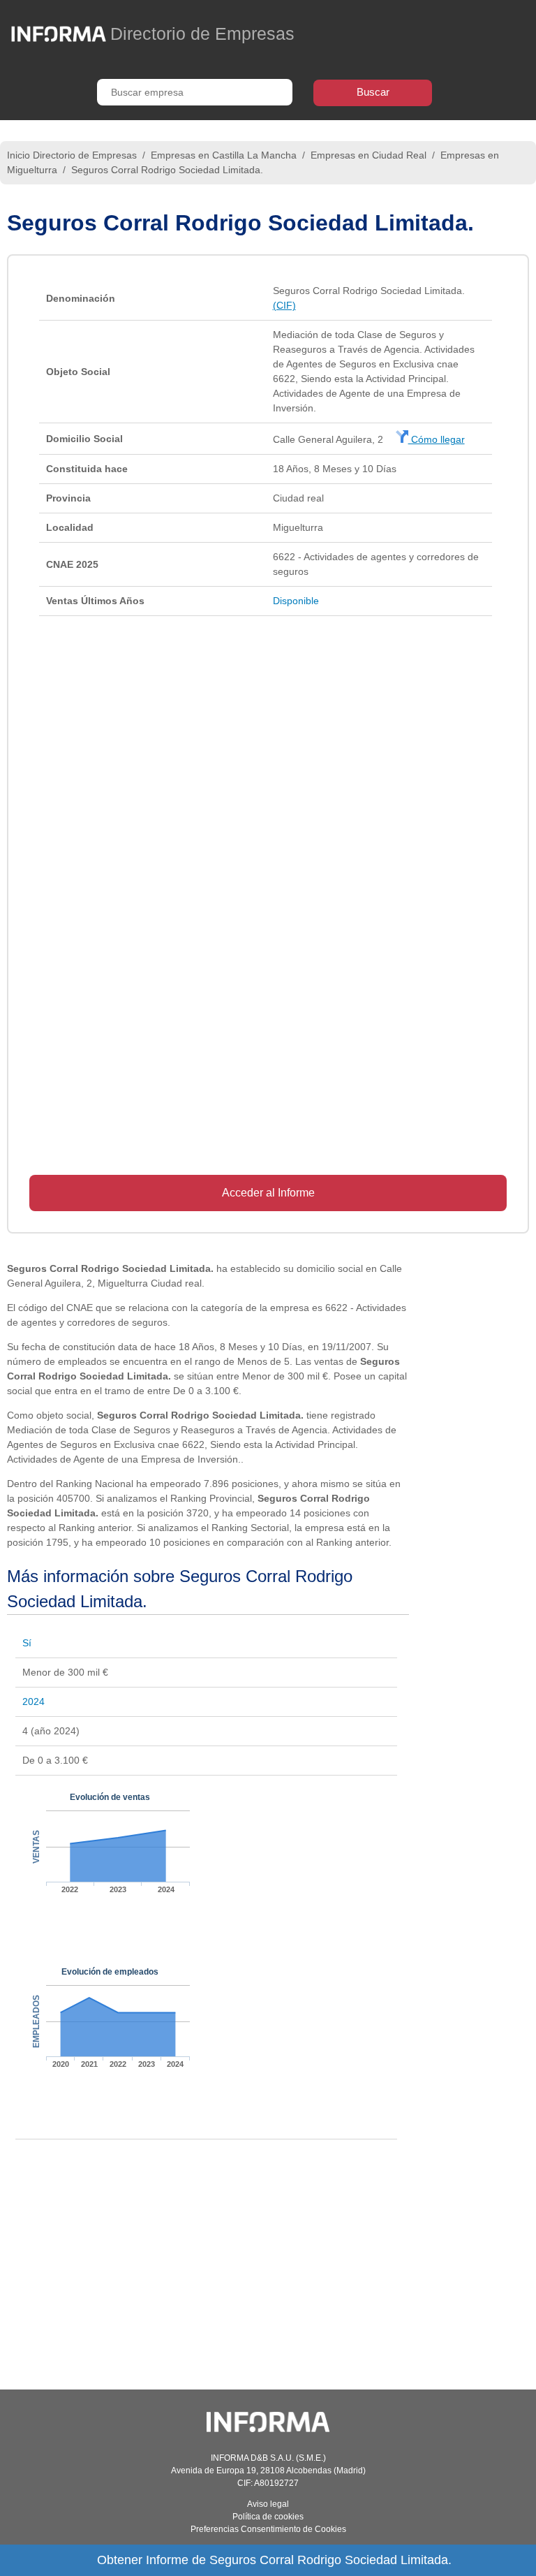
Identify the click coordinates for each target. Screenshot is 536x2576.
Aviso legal (268, 2504)
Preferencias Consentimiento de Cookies (268, 2529)
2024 (33, 1702)
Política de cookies (268, 2517)
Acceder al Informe (268, 1193)
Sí (27, 1643)
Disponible (296, 601)
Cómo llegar (437, 439)
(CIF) (284, 305)
